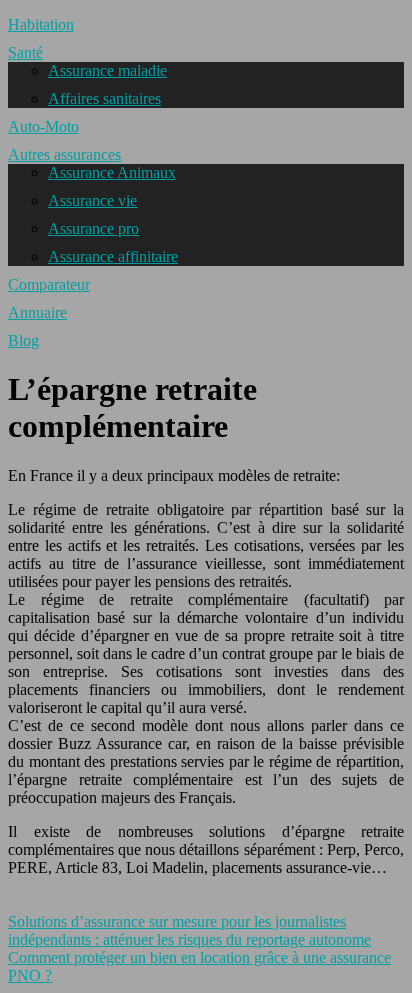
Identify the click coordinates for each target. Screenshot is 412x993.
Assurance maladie (107, 70)
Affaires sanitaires (104, 98)
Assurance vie (92, 200)
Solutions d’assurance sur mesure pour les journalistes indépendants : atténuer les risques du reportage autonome (189, 930)
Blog (23, 340)
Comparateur (49, 284)
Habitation (41, 24)
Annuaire (37, 312)
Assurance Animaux (112, 172)
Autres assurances (64, 154)
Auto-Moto (43, 126)
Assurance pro (93, 228)
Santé (25, 52)
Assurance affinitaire (113, 256)
